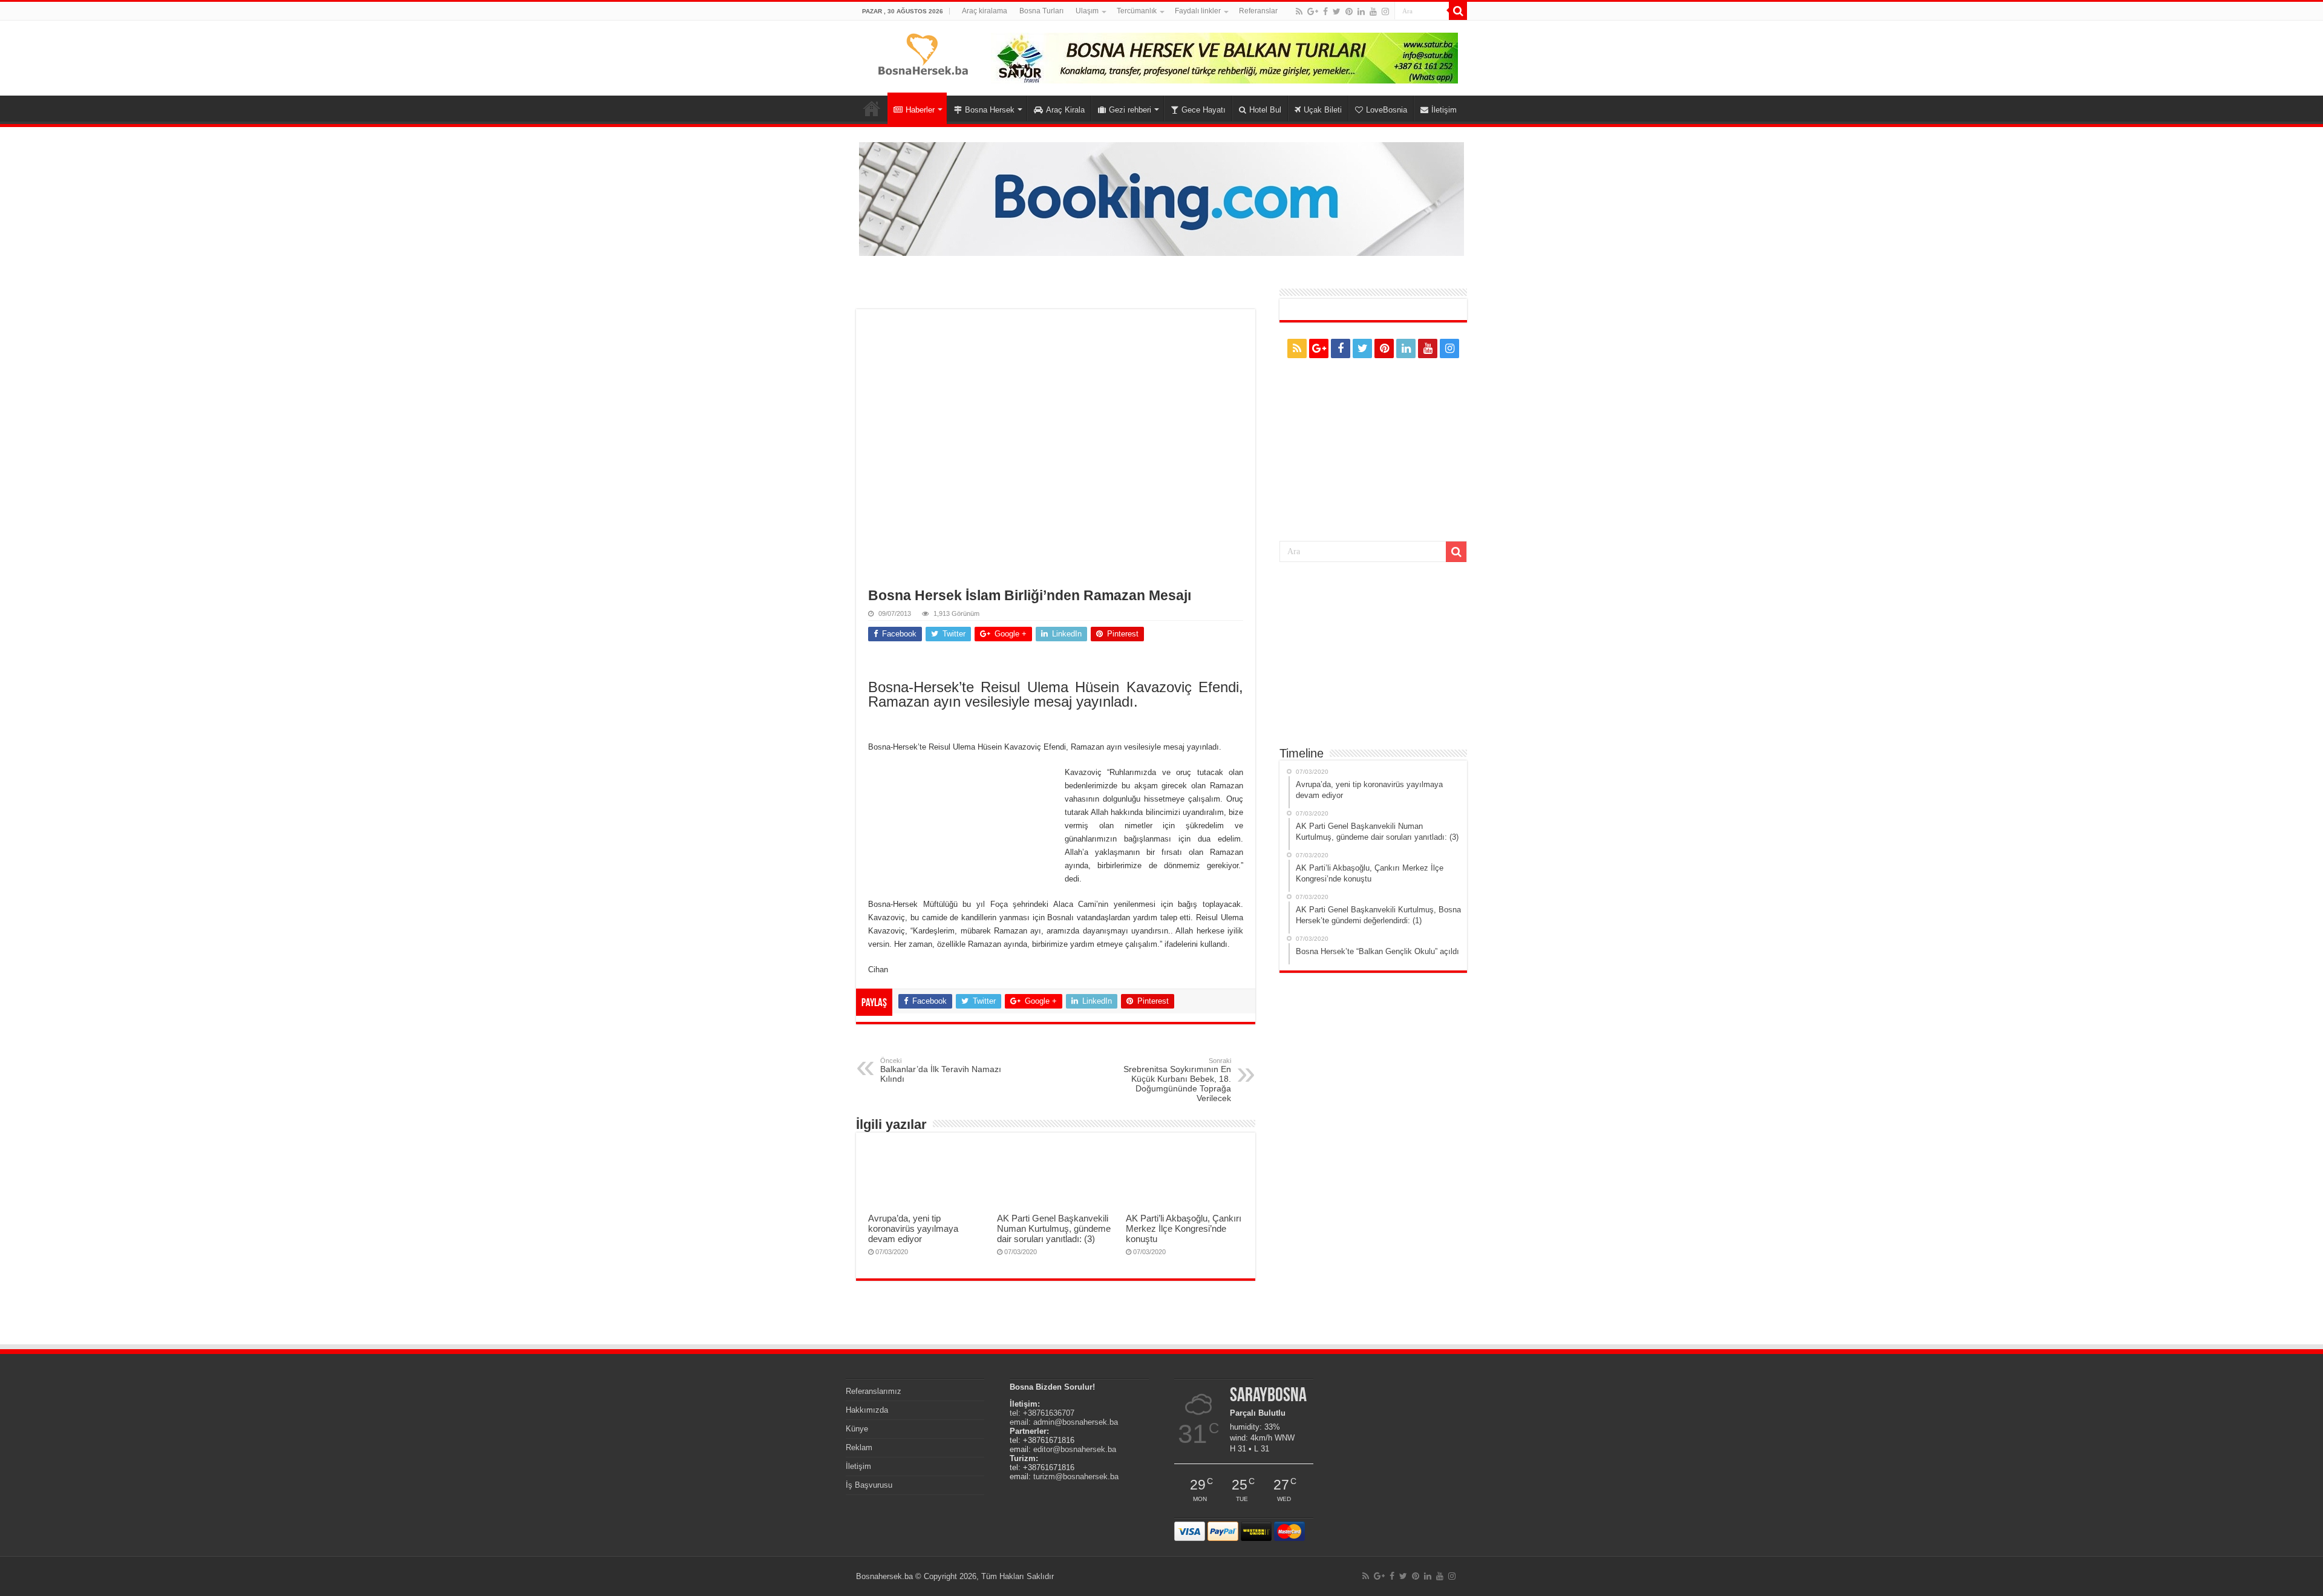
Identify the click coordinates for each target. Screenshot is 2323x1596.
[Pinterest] (1349, 11)
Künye (857, 1429)
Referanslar (1258, 11)
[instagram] (1385, 11)
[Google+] (1313, 11)
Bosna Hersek (990, 110)
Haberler (920, 110)
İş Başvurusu (869, 1485)
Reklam (859, 1447)
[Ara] (1458, 11)
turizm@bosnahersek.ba (1076, 1477)
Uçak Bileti (1323, 110)
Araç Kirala (1065, 110)
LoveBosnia (1387, 110)
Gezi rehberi (1130, 110)
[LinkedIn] (1361, 11)
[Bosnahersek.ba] (922, 53)
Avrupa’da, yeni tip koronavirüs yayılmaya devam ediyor (913, 1228)
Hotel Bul (1265, 110)
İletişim (1444, 110)
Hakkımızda (867, 1410)
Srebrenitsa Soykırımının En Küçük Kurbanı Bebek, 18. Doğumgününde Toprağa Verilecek (1177, 1080)
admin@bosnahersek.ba (1076, 1422)
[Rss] (1299, 11)
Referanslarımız (874, 1391)
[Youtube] (1373, 11)
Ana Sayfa (872, 108)
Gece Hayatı (1204, 110)
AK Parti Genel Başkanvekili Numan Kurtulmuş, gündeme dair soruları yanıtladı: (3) (1054, 1228)
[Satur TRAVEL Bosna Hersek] (1224, 57)
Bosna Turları (1041, 11)
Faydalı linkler (1198, 11)
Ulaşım (1087, 11)
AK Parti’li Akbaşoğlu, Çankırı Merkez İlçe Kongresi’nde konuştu (1184, 1228)
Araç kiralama (985, 11)
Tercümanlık (1137, 11)
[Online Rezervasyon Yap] (1161, 198)
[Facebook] (1325, 11)
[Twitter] (1337, 11)
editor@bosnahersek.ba (1075, 1449)
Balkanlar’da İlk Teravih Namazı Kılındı (941, 1070)
